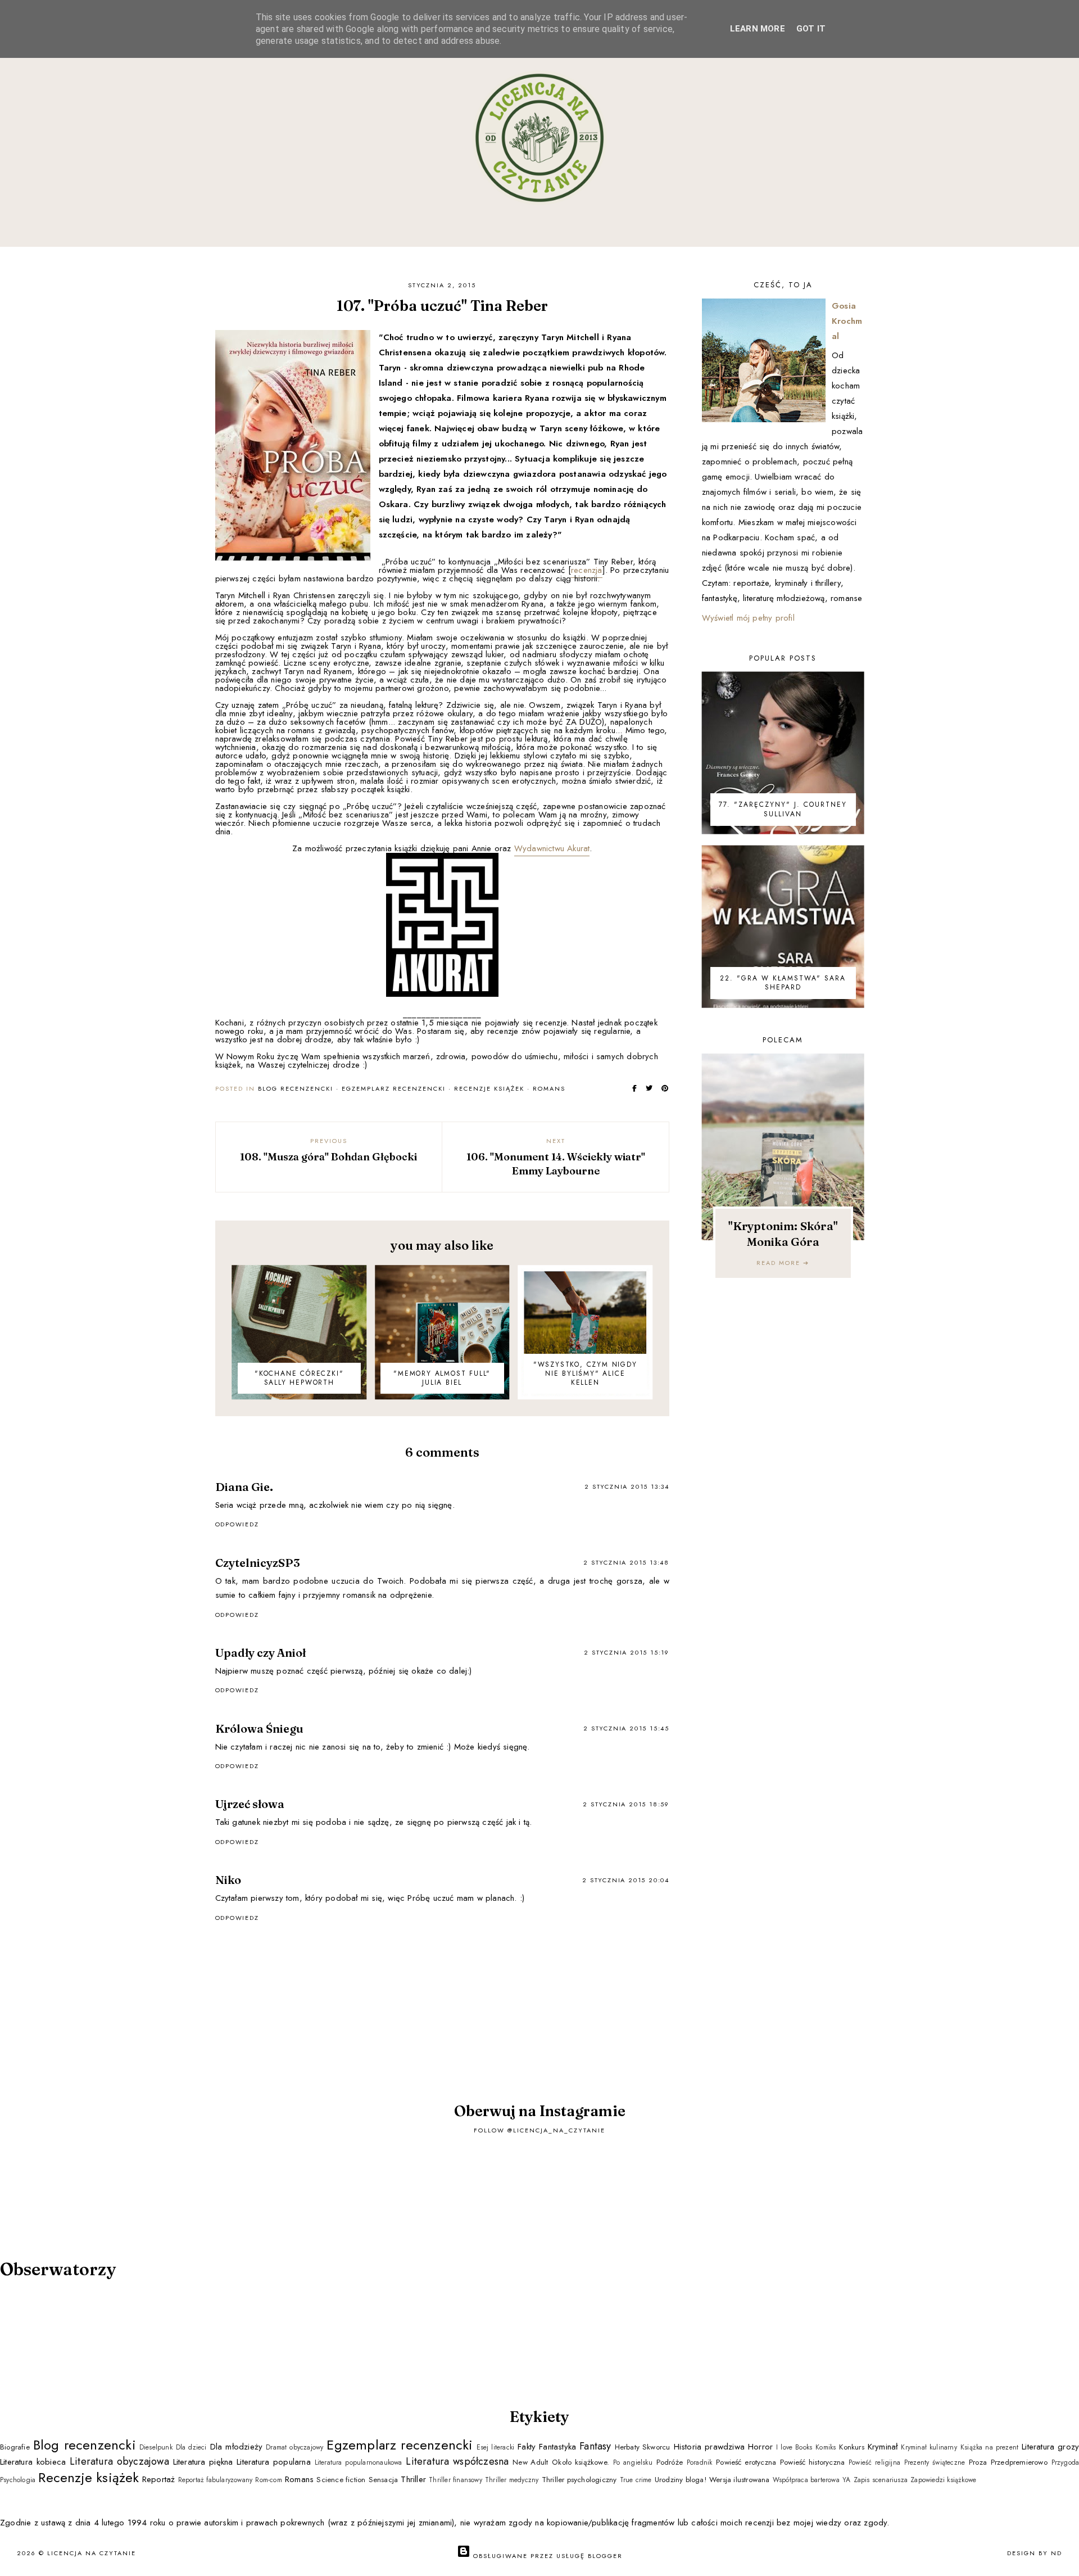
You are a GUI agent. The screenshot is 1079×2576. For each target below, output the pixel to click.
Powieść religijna (874, 2462)
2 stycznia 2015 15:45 (626, 1728)
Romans (549, 1088)
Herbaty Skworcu (643, 2447)
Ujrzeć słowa (250, 1804)
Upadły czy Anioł (260, 1653)
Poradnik (700, 2462)
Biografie (15, 2447)
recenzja (587, 570)
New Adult (530, 2462)
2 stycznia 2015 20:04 (626, 1880)
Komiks (826, 2447)
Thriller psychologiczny (579, 2480)
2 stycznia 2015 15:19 (627, 1652)
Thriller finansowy (455, 2480)
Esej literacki (496, 2447)
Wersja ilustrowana (740, 2480)
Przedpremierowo (1019, 2462)
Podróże (670, 2462)
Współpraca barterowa (806, 2480)
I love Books (794, 2447)
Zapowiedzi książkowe (943, 2480)
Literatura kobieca (33, 2462)
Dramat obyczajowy (294, 2447)
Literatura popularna (274, 2462)
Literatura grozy (1050, 2447)
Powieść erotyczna (746, 2462)
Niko (228, 1880)
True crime (636, 2480)
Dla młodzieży (236, 2447)
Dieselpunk (156, 2447)
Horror (760, 2447)
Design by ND (1035, 2553)
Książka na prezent (989, 2447)
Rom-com (268, 2480)
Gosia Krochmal (847, 321)
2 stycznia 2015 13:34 (627, 1486)
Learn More (758, 29)
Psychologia (18, 2480)
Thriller (413, 2479)
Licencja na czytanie (92, 2553)
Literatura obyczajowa (119, 2461)
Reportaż (159, 2479)
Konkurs (851, 2447)
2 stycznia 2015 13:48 (626, 1562)
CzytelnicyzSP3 (258, 1563)
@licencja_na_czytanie (556, 2130)
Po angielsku (633, 2462)
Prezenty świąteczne (935, 2462)
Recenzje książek (489, 1088)
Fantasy (595, 2446)
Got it (811, 29)
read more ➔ (783, 1263)
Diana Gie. (244, 1487)
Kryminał (883, 2447)
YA (846, 2480)
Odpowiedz (237, 1524)
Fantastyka (557, 2447)
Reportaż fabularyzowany (216, 2480)
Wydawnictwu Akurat (552, 848)
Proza (978, 2462)
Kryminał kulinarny (929, 2447)
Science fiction (341, 2480)
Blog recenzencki (296, 1088)
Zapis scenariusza (881, 2480)
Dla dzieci (191, 2447)
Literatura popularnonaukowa (359, 2462)
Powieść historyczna (812, 2462)
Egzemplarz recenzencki (394, 1088)
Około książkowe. (581, 2462)
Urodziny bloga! (681, 2480)
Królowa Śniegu (259, 1728)
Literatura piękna (203, 2462)
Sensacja (384, 2480)
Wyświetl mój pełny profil (748, 618)
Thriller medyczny (512, 2480)
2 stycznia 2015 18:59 (626, 1804)
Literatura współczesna (457, 2461)
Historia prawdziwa (709, 2447)
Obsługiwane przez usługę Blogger (547, 2556)
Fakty (527, 2447)
